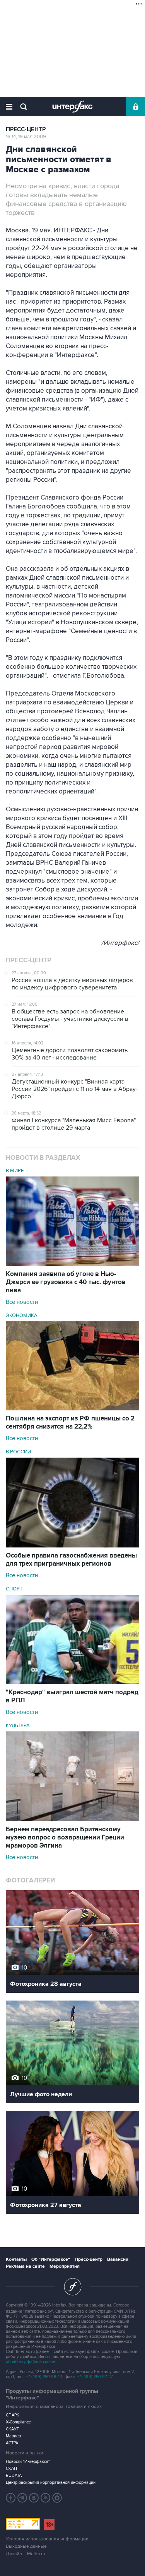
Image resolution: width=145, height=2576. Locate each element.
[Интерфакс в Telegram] (22, 2498)
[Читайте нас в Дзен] (11, 2498)
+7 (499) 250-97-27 (95, 2377)
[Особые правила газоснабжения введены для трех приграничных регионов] (72, 1546)
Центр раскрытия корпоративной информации (51, 2482)
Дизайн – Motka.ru (26, 2554)
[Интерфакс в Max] (57, 2498)
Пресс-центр (26, 130)
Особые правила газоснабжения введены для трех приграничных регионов (71, 1560)
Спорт (14, 1589)
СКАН (11, 2469)
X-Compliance (18, 2422)
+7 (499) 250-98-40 (44, 2377)
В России (18, 1452)
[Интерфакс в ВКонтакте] (34, 2498)
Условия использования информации (47, 2539)
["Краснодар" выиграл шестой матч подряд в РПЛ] (72, 1682)
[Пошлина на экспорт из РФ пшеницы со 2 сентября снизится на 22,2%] (72, 1408)
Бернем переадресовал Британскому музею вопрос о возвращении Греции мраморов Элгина (65, 1838)
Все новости (22, 1302)
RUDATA (14, 2476)
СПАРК (13, 2415)
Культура (18, 1726)
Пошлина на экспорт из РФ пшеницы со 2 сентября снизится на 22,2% (70, 1423)
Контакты (16, 2259)
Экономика (22, 1315)
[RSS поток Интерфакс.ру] (46, 2498)
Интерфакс (72, 106)
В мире (15, 1171)
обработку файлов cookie (30, 2362)
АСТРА (12, 2443)
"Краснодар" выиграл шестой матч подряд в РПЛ (72, 1696)
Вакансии (118, 2259)
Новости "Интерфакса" (28, 2462)
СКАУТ (12, 2429)
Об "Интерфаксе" (51, 2259)
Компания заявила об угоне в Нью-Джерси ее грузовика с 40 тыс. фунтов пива (66, 1282)
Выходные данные (26, 2546)
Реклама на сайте (25, 2266)
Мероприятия (65, 2266)
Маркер (13, 2436)
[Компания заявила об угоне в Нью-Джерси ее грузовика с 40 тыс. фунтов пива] (72, 1264)
